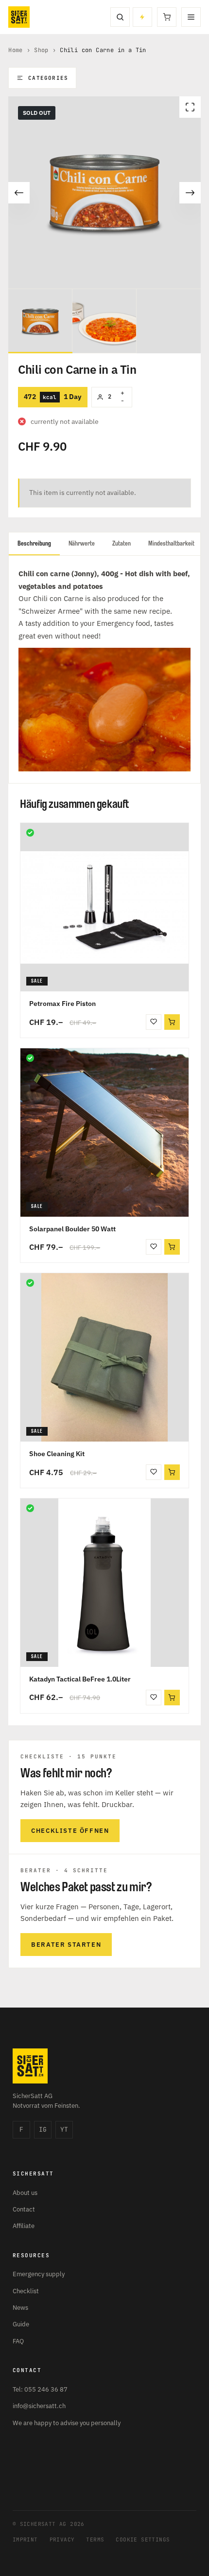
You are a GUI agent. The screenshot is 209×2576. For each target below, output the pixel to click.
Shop (41, 50)
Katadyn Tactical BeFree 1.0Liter (80, 1679)
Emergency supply (39, 2274)
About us (25, 2193)
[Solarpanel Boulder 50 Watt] (104, 1133)
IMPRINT (25, 2539)
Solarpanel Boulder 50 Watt (72, 1229)
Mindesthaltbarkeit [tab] (171, 543)
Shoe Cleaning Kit (57, 1454)
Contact (24, 2209)
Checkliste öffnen (70, 1831)
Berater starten (66, 1945)
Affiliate (24, 2226)
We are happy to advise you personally (67, 2423)
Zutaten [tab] (122, 543)
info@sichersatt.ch (39, 2406)
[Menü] (191, 17)
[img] (30, 833)
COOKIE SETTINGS (143, 2539)
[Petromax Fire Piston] (104, 907)
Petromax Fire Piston (62, 1004)
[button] (172, 1022)
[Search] (120, 17)
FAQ (18, 2341)
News (20, 2308)
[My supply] (142, 17)
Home (16, 50)
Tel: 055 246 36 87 (40, 2389)
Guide (21, 2324)
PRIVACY (62, 2539)
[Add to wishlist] (154, 1022)
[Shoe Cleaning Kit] (104, 1357)
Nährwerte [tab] (82, 543)
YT (64, 2129)
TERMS (95, 2539)
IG (43, 2129)
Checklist (26, 2291)
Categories (48, 78)
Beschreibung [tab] (34, 543)
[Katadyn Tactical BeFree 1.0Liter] (104, 1583)
